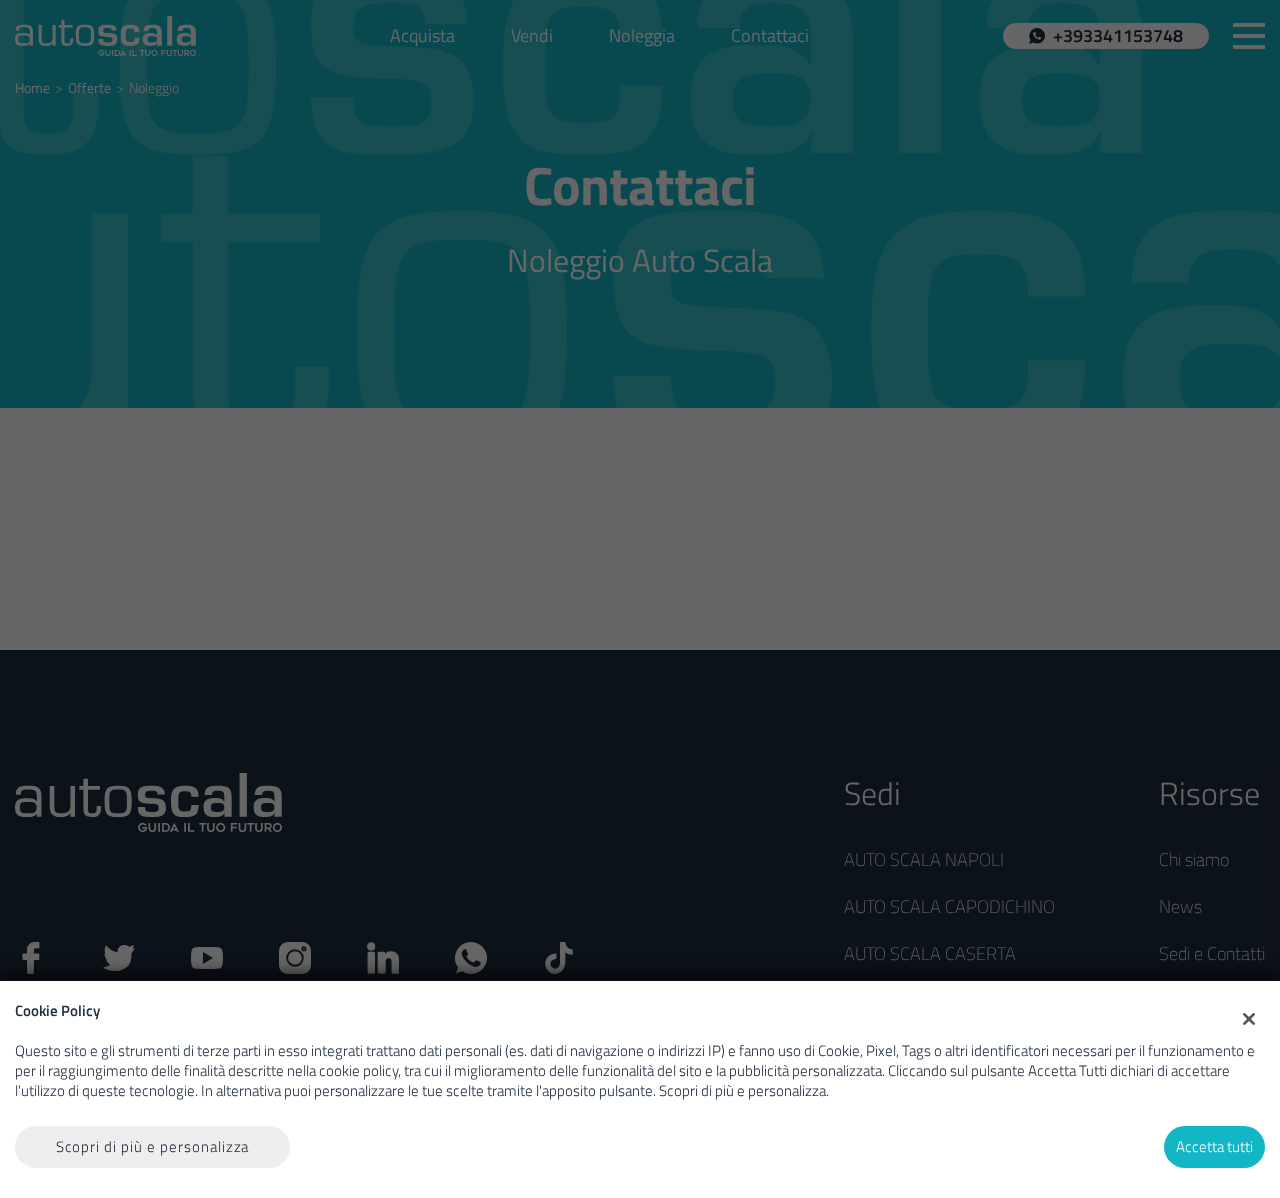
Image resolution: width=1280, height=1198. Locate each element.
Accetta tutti (1214, 1146)
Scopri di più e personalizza (153, 1146)
